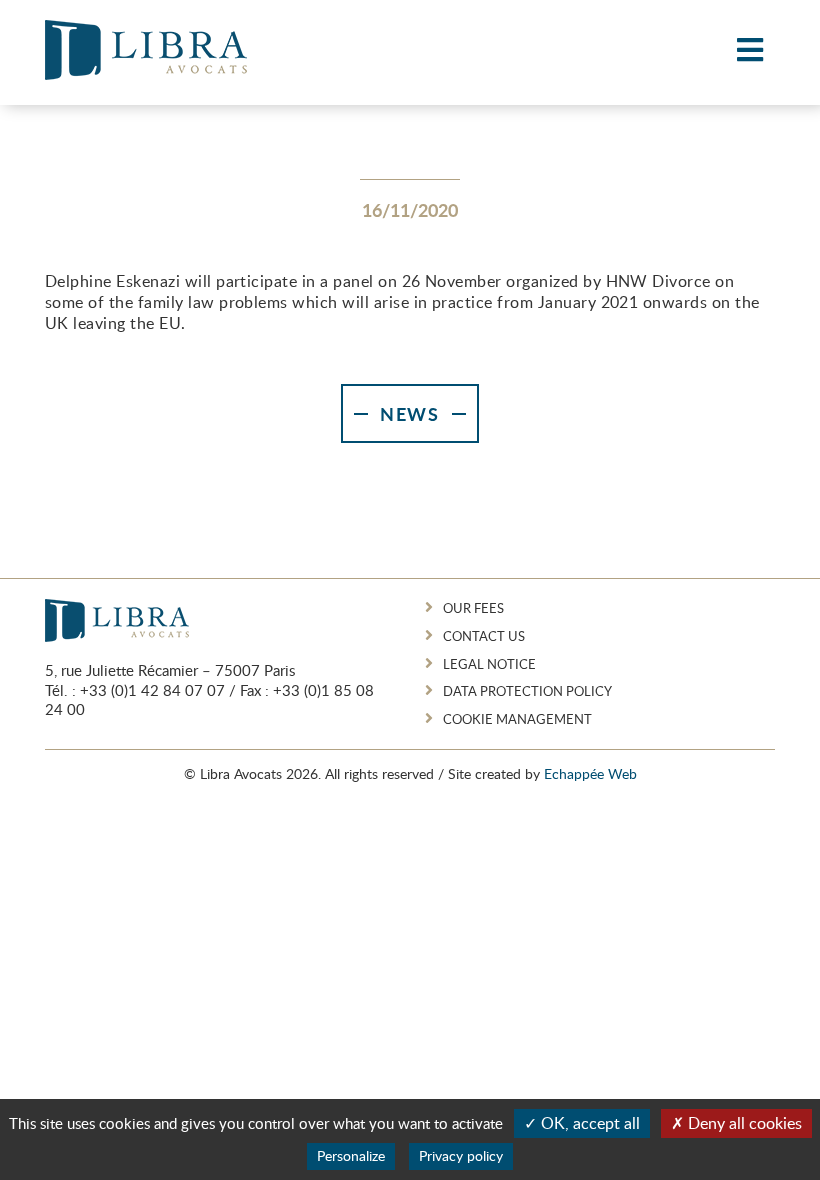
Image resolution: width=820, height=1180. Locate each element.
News (410, 413)
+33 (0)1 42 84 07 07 (152, 690)
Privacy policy (461, 1155)
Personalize (351, 1155)
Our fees (473, 608)
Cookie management (517, 719)
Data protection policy (527, 691)
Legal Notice (489, 664)
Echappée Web (590, 773)
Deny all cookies (743, 1123)
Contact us (484, 636)
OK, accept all (588, 1123)
